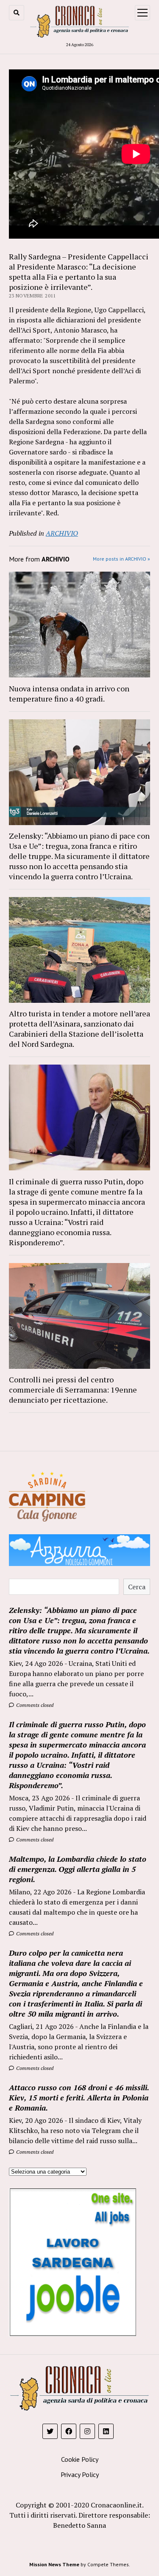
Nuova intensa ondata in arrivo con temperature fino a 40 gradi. (69, 694)
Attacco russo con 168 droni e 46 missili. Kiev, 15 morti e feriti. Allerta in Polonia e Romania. (79, 2097)
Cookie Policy (80, 2459)
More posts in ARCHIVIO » (121, 559)
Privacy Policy (80, 2474)
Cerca (137, 1587)
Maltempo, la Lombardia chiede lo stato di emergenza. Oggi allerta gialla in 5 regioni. (78, 1869)
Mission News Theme (54, 2564)
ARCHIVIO (62, 533)
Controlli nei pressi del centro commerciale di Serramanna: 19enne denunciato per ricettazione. (73, 1390)
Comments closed (34, 1705)
